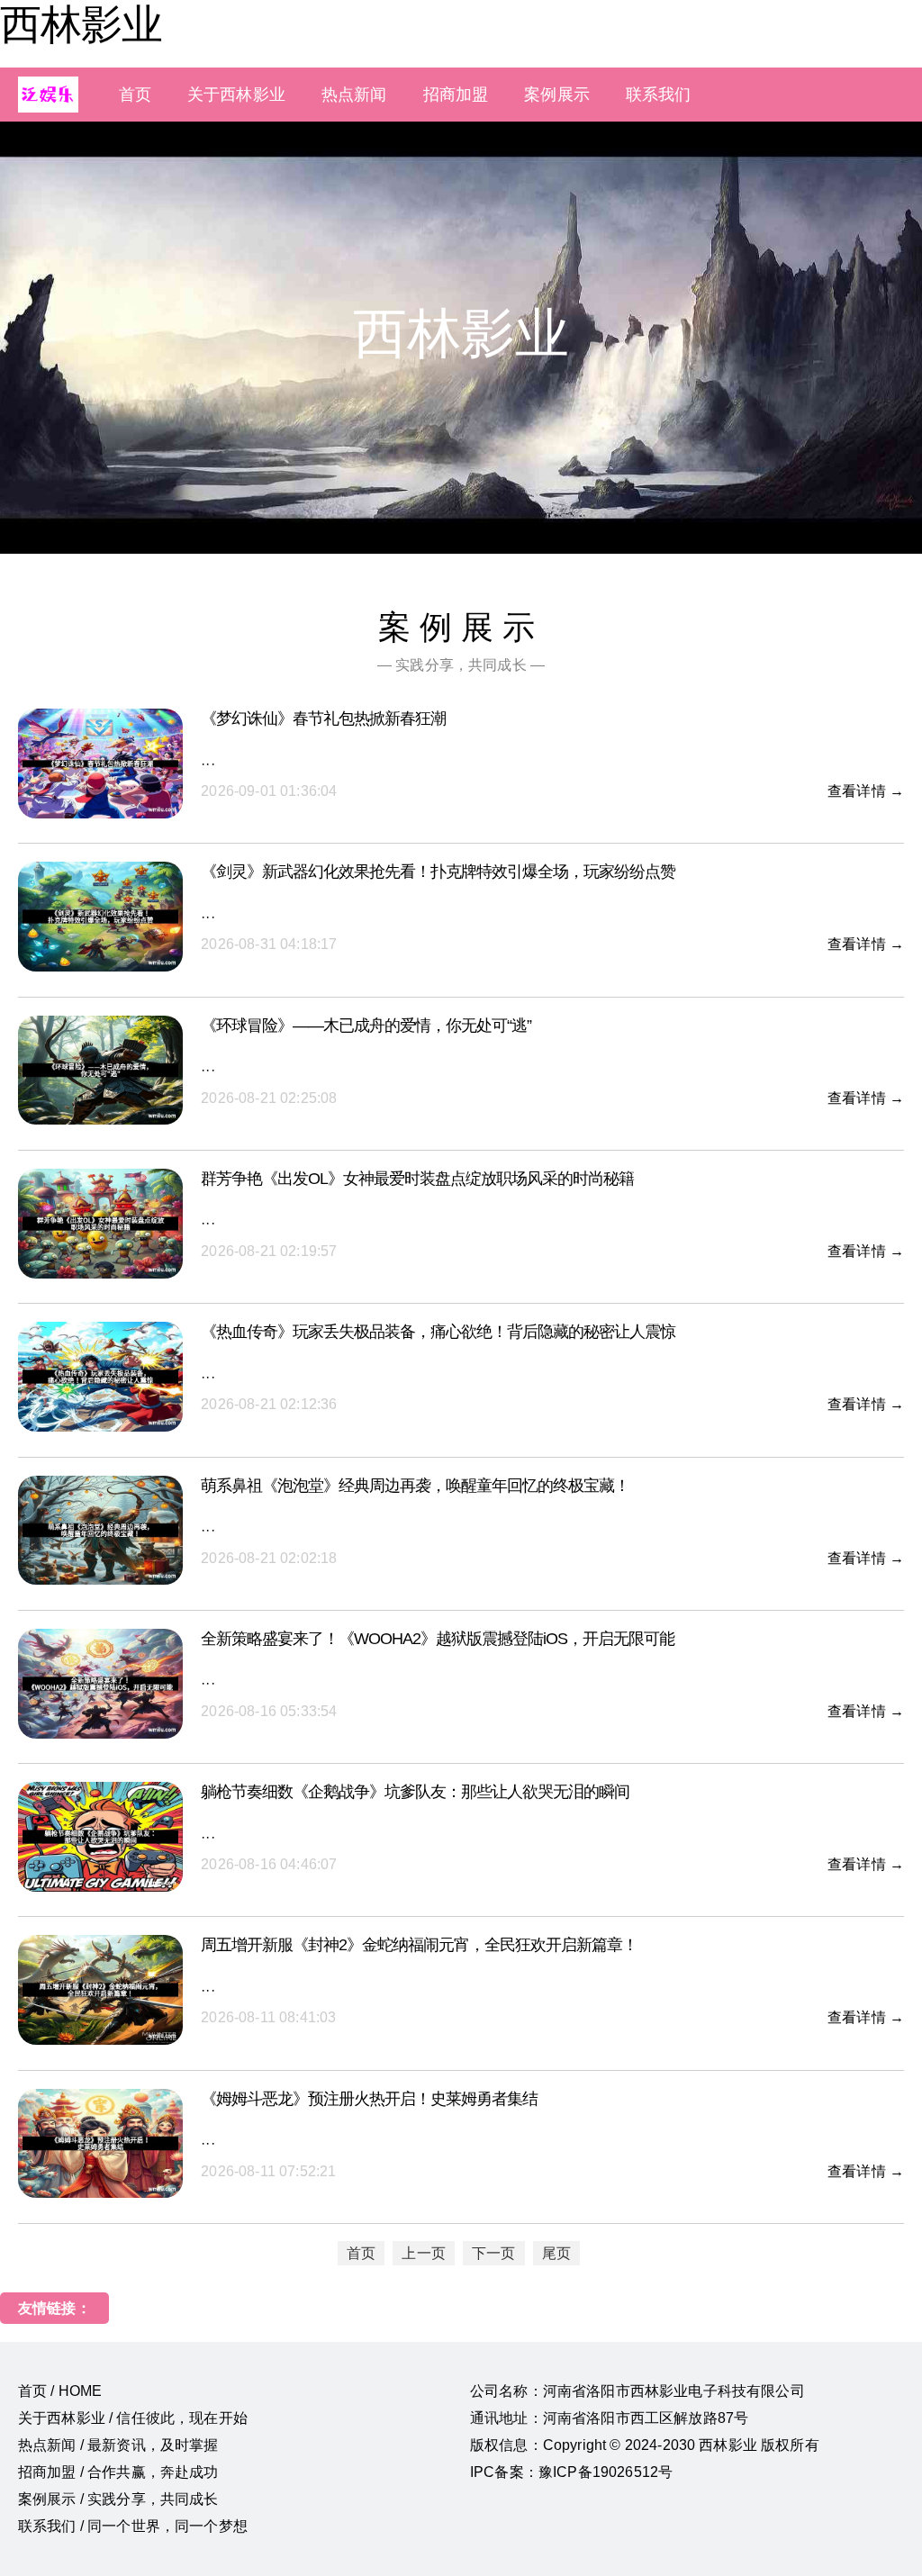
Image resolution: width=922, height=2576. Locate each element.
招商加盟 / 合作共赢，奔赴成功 (118, 2472)
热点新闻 (354, 95)
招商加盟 (456, 95)
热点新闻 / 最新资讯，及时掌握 (118, 2445)
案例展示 (557, 95)
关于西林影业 (236, 95)
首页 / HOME (60, 2391)
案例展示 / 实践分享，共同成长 (118, 2499)
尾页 (556, 2253)
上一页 (423, 2253)
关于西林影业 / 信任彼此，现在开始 (133, 2418)
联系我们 (659, 95)
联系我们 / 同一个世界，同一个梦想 (133, 2526)
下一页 (493, 2253)
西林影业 (81, 24)
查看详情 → (866, 791)
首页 (135, 95)
